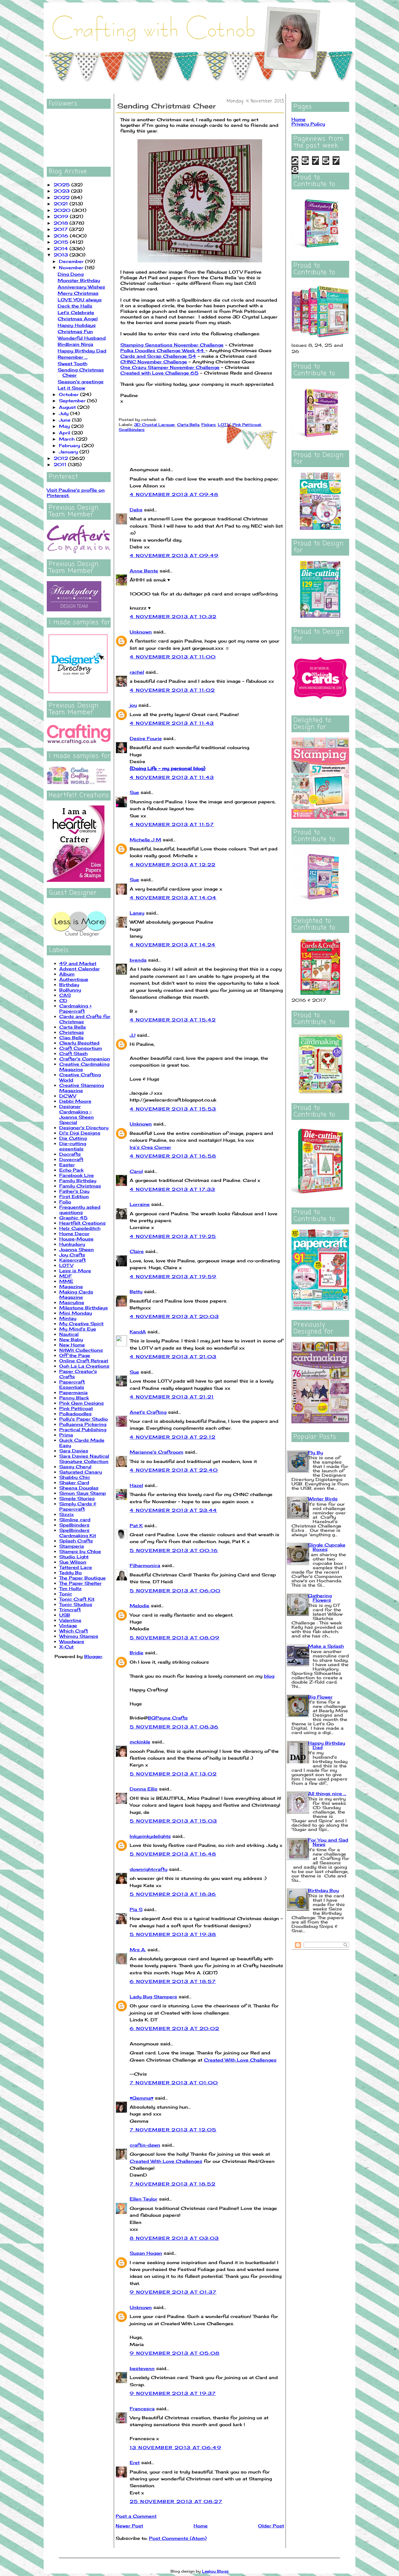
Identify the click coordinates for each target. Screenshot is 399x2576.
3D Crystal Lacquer (154, 425)
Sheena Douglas (79, 1488)
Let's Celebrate (76, 312)
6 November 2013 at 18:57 (173, 1981)
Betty (136, 1291)
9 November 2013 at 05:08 (175, 2353)
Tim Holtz (70, 1588)
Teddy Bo (70, 1572)
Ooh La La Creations (84, 1366)
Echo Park (71, 1170)
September (73, 401)
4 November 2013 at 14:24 (173, 945)
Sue (134, 792)
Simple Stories (77, 1498)
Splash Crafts (76, 1541)
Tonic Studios (76, 1604)
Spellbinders (74, 1525)
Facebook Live (77, 1175)
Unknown (141, 632)
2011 (61, 464)
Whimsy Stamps (79, 1636)
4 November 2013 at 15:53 (173, 1109)
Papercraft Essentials (72, 1384)
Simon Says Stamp (83, 1493)
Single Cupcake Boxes (327, 1547)
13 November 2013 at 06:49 (175, 2447)
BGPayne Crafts (168, 1718)
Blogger (93, 1656)
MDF (65, 1276)
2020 (63, 210)
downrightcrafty (149, 1869)
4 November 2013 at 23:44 (173, 1510)
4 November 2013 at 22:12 (173, 1437)
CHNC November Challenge (154, 362)
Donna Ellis (144, 1789)
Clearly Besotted (79, 1043)
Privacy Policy (308, 124)
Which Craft (74, 1631)
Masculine (72, 1302)
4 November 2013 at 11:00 (173, 657)
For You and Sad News (328, 1842)
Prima (66, 1435)
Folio (65, 1202)
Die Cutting (73, 1138)
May (65, 426)
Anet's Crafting (148, 1412)
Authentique (74, 979)
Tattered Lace (76, 1567)
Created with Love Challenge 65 (159, 373)
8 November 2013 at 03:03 (174, 2238)
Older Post (271, 2526)
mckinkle (140, 1742)
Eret (135, 2462)
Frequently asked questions (80, 1210)
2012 (62, 458)
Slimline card (75, 1520)
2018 (62, 223)
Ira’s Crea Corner (150, 1147)
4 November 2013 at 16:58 (173, 1156)
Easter (67, 1165)
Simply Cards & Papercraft (78, 1506)
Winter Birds (323, 1499)
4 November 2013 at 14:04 (173, 898)
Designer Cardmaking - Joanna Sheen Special (77, 1114)
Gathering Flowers (320, 1598)
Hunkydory (72, 1244)
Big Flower (320, 1697)
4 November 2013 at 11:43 (172, 723)
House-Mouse (76, 1239)
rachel (137, 672)
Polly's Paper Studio (84, 1419)
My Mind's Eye (78, 1329)
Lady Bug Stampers (153, 1997)
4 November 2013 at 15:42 (173, 1020)
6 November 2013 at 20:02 (175, 2028)
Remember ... (73, 357)
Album (67, 974)
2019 (62, 216)
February (70, 445)
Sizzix (67, 1514)
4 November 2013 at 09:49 (174, 555)
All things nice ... (327, 1793)
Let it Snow (71, 388)
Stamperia (72, 1546)
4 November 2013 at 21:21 (172, 1397)
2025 (62, 185)
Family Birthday (78, 1180)
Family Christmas (80, 1186)
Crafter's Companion (85, 1059)
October (70, 394)
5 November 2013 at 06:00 (175, 1591)
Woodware (72, 1641)
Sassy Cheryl (75, 1467)
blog (269, 1676)
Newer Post (129, 2526)
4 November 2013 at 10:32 (173, 617)
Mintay (68, 1318)
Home (201, 2526)
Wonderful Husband (82, 338)
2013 (62, 255)
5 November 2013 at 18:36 (173, 1894)
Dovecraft (71, 1159)
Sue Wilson (73, 1562)
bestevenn (142, 2368)
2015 (62, 242)
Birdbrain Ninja (75, 344)
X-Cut (66, 1647)
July (65, 413)
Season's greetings (81, 382)
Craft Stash (73, 1053)
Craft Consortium (81, 1048)
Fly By (315, 1453)
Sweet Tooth (72, 363)
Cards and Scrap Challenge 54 (158, 356)
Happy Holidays (77, 325)
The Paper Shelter (80, 1583)
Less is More (75, 1271)
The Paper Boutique (82, 1578)
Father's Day (74, 1191)
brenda (138, 960)
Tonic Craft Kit (77, 1599)
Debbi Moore (75, 1101)
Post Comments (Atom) (178, 2538)
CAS (65, 995)
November (72, 268)
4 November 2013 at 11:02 (172, 690)
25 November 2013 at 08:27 (176, 2501)
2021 (62, 204)
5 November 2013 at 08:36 (174, 1727)
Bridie (137, 1653)
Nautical (69, 1334)
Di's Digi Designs (80, 1133)
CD (63, 1000)
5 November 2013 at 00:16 (174, 1550)
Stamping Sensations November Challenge (172, 345)
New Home (72, 1345)
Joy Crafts (72, 1255)
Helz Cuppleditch (80, 1228)
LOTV (66, 1265)
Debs (136, 510)
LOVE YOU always (80, 300)
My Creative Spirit (81, 1324)
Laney (137, 913)
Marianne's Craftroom (156, 1452)
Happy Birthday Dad (82, 351)
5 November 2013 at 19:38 (173, 1934)
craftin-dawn (145, 2145)
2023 (62, 191)
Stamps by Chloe (80, 1551)
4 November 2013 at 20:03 (174, 1316)
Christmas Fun (75, 331)
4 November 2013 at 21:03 (173, 1357)
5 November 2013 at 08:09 (175, 1638)
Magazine (71, 1286)
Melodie (139, 1606)
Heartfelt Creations (82, 1223)
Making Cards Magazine (76, 1294)
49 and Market (78, 963)
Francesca (142, 2409)
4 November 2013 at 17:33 (173, 1189)
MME (66, 1281)
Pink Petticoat (76, 1408)
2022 (62, 197)
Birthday (69, 985)
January (69, 452)
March (67, 439)
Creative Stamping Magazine (82, 1088)
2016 (62, 236)
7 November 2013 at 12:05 (173, 2130)
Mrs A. (138, 1950)
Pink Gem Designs (82, 1403)
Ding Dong (71, 274)
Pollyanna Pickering (83, 1424)
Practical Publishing (83, 1429)
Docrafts (70, 1154)
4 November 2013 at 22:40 (174, 1470)
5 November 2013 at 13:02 (173, 1774)
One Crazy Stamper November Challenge (170, 367)
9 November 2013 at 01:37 (173, 2292)
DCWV (68, 1096)
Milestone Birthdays (84, 1308)
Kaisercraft (72, 1260)
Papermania (73, 1392)
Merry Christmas (78, 293)
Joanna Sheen (77, 1249)
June (65, 420)
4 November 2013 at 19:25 (173, 1236)
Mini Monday (76, 1313)
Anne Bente (144, 571)
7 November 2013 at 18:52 (173, 2184)
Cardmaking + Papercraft (75, 1008)
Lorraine (140, 1204)
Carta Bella (72, 1027)
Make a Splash (326, 1646)
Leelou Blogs (215, 2571)
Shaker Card (74, 1482)
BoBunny (70, 990)
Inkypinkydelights (150, 1836)
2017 (61, 229)
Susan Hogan (146, 2253)
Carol (136, 1171)
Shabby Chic (75, 1477)
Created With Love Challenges (240, 2060)
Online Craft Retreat (84, 1361)
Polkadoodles (75, 1414)
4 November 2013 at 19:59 (173, 1276)
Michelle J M (145, 840)
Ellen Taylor (144, 2199)
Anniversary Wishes (81, 287)
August (68, 407)
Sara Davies (74, 1451)
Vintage (68, 1625)
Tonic (66, 1594)
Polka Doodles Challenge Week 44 (163, 350)
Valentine (70, 1620)
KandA (138, 1332)
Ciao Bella (71, 1037)
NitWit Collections (81, 1350)
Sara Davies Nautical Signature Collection (84, 1459)
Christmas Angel (78, 319)
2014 (62, 249)
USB (65, 1615)
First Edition (74, 1196)
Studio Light (74, 1557)
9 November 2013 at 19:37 (173, 2393)
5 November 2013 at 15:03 (173, 1821)
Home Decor (74, 1233)
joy (133, 705)
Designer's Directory (84, 1128)
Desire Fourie (146, 738)
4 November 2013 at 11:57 (172, 824)
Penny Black (74, 1398)
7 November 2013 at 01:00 (174, 2083)
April (65, 433)
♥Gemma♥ (142, 2098)
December (72, 261)
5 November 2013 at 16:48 (173, 1854)
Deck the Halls (75, 306)
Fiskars (209, 425)
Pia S (136, 1909)
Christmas (72, 1032)
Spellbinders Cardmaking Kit (78, 1533)
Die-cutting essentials (73, 1146)
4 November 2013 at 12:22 (173, 865)
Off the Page (75, 1355)
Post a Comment (136, 2516)
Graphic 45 (73, 1218)
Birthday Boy (323, 1890)
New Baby (71, 1339)
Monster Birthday (79, 280)
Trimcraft (70, 1610)
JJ (132, 1035)
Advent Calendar (79, 969)
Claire (137, 1251)
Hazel (136, 1485)
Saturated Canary (81, 1472)
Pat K (136, 1525)
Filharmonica (145, 1565)
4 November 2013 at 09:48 (174, 494)
